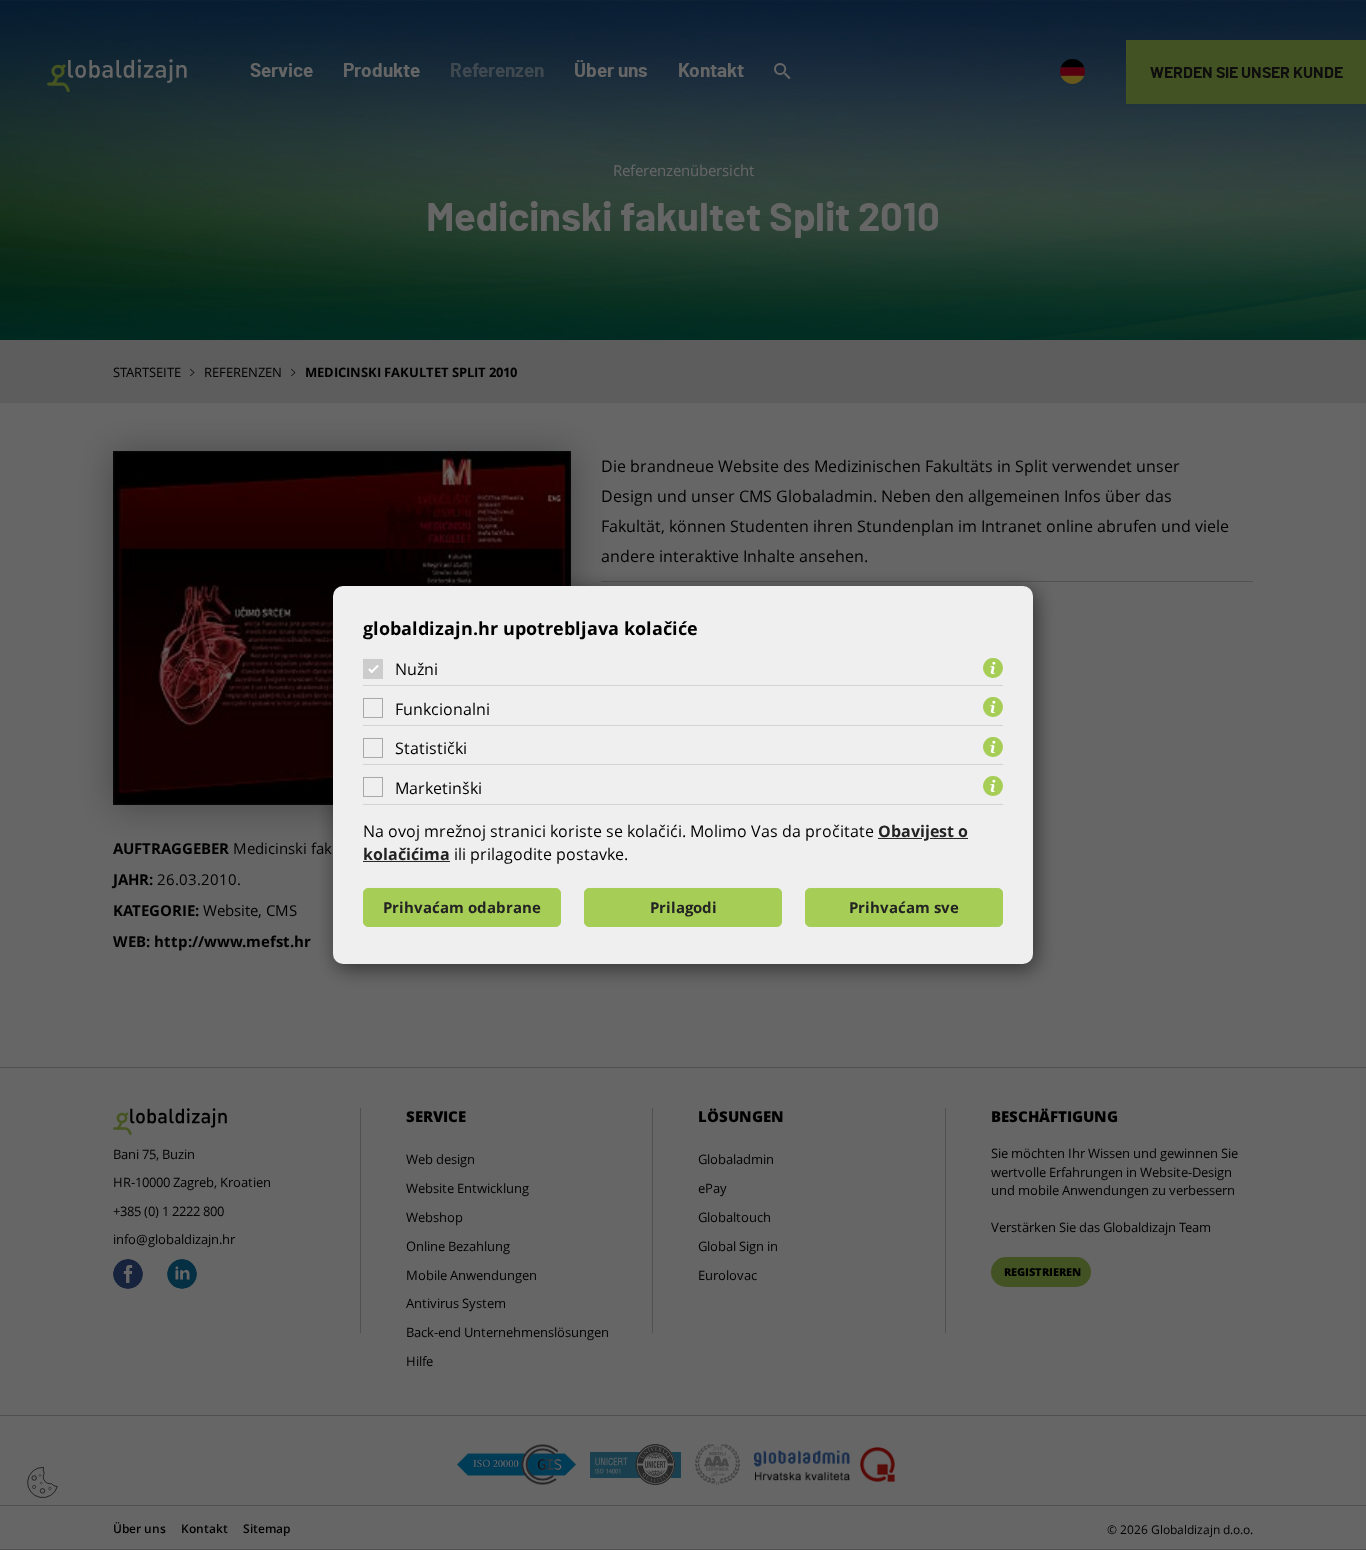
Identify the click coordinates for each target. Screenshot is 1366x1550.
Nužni (416, 669)
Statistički (431, 748)
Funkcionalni (442, 709)
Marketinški (438, 788)
